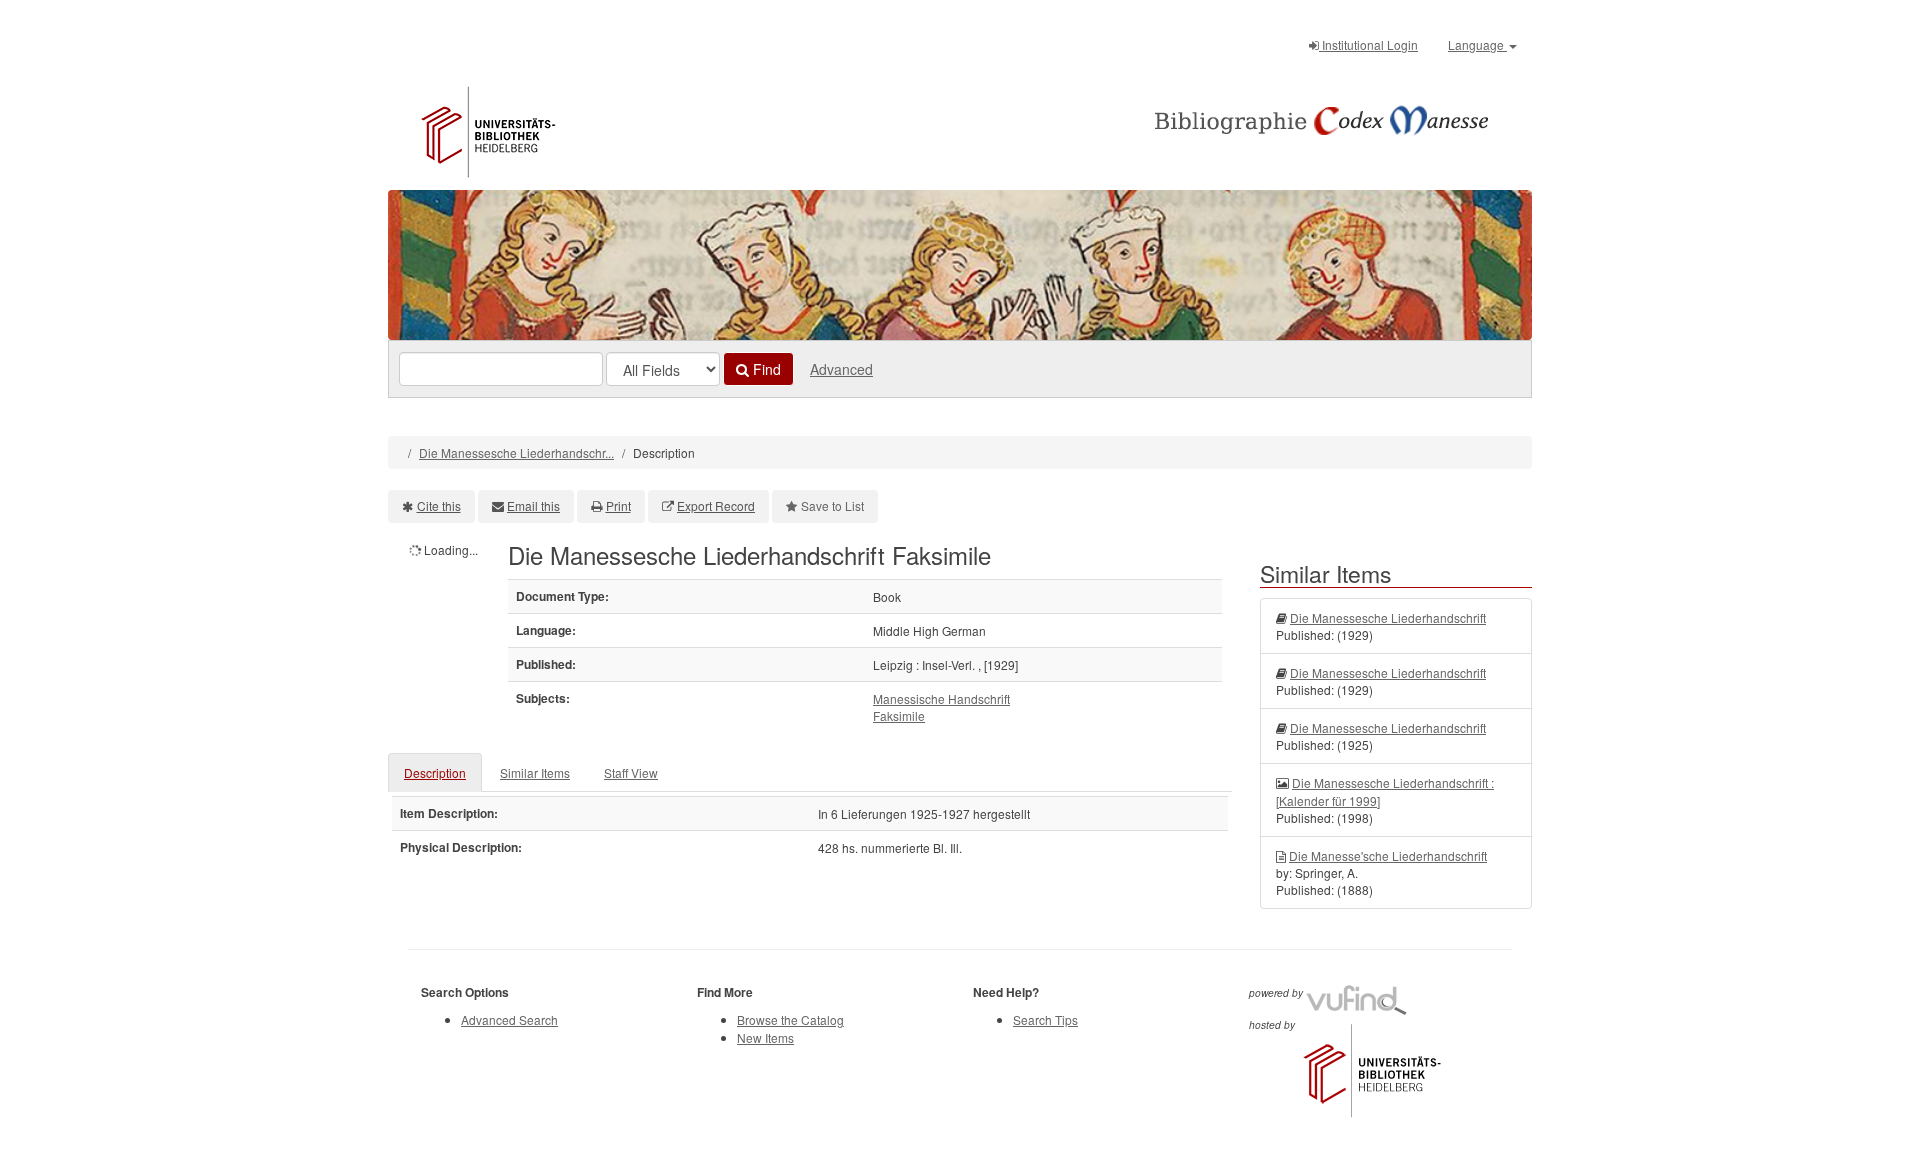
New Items (765, 1037)
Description (435, 772)
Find (765, 369)
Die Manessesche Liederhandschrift (1388, 617)
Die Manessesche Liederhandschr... (516, 452)
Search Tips (1045, 1019)
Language (1477, 44)
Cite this (439, 505)
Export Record (716, 505)
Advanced (841, 369)
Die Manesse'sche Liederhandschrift (1388, 855)
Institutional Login (1368, 44)
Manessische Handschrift (941, 698)
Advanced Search (509, 1019)
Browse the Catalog (790, 1019)
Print (618, 505)
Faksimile (899, 715)
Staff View (631, 772)
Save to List (832, 505)
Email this (533, 505)
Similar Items (535, 772)
